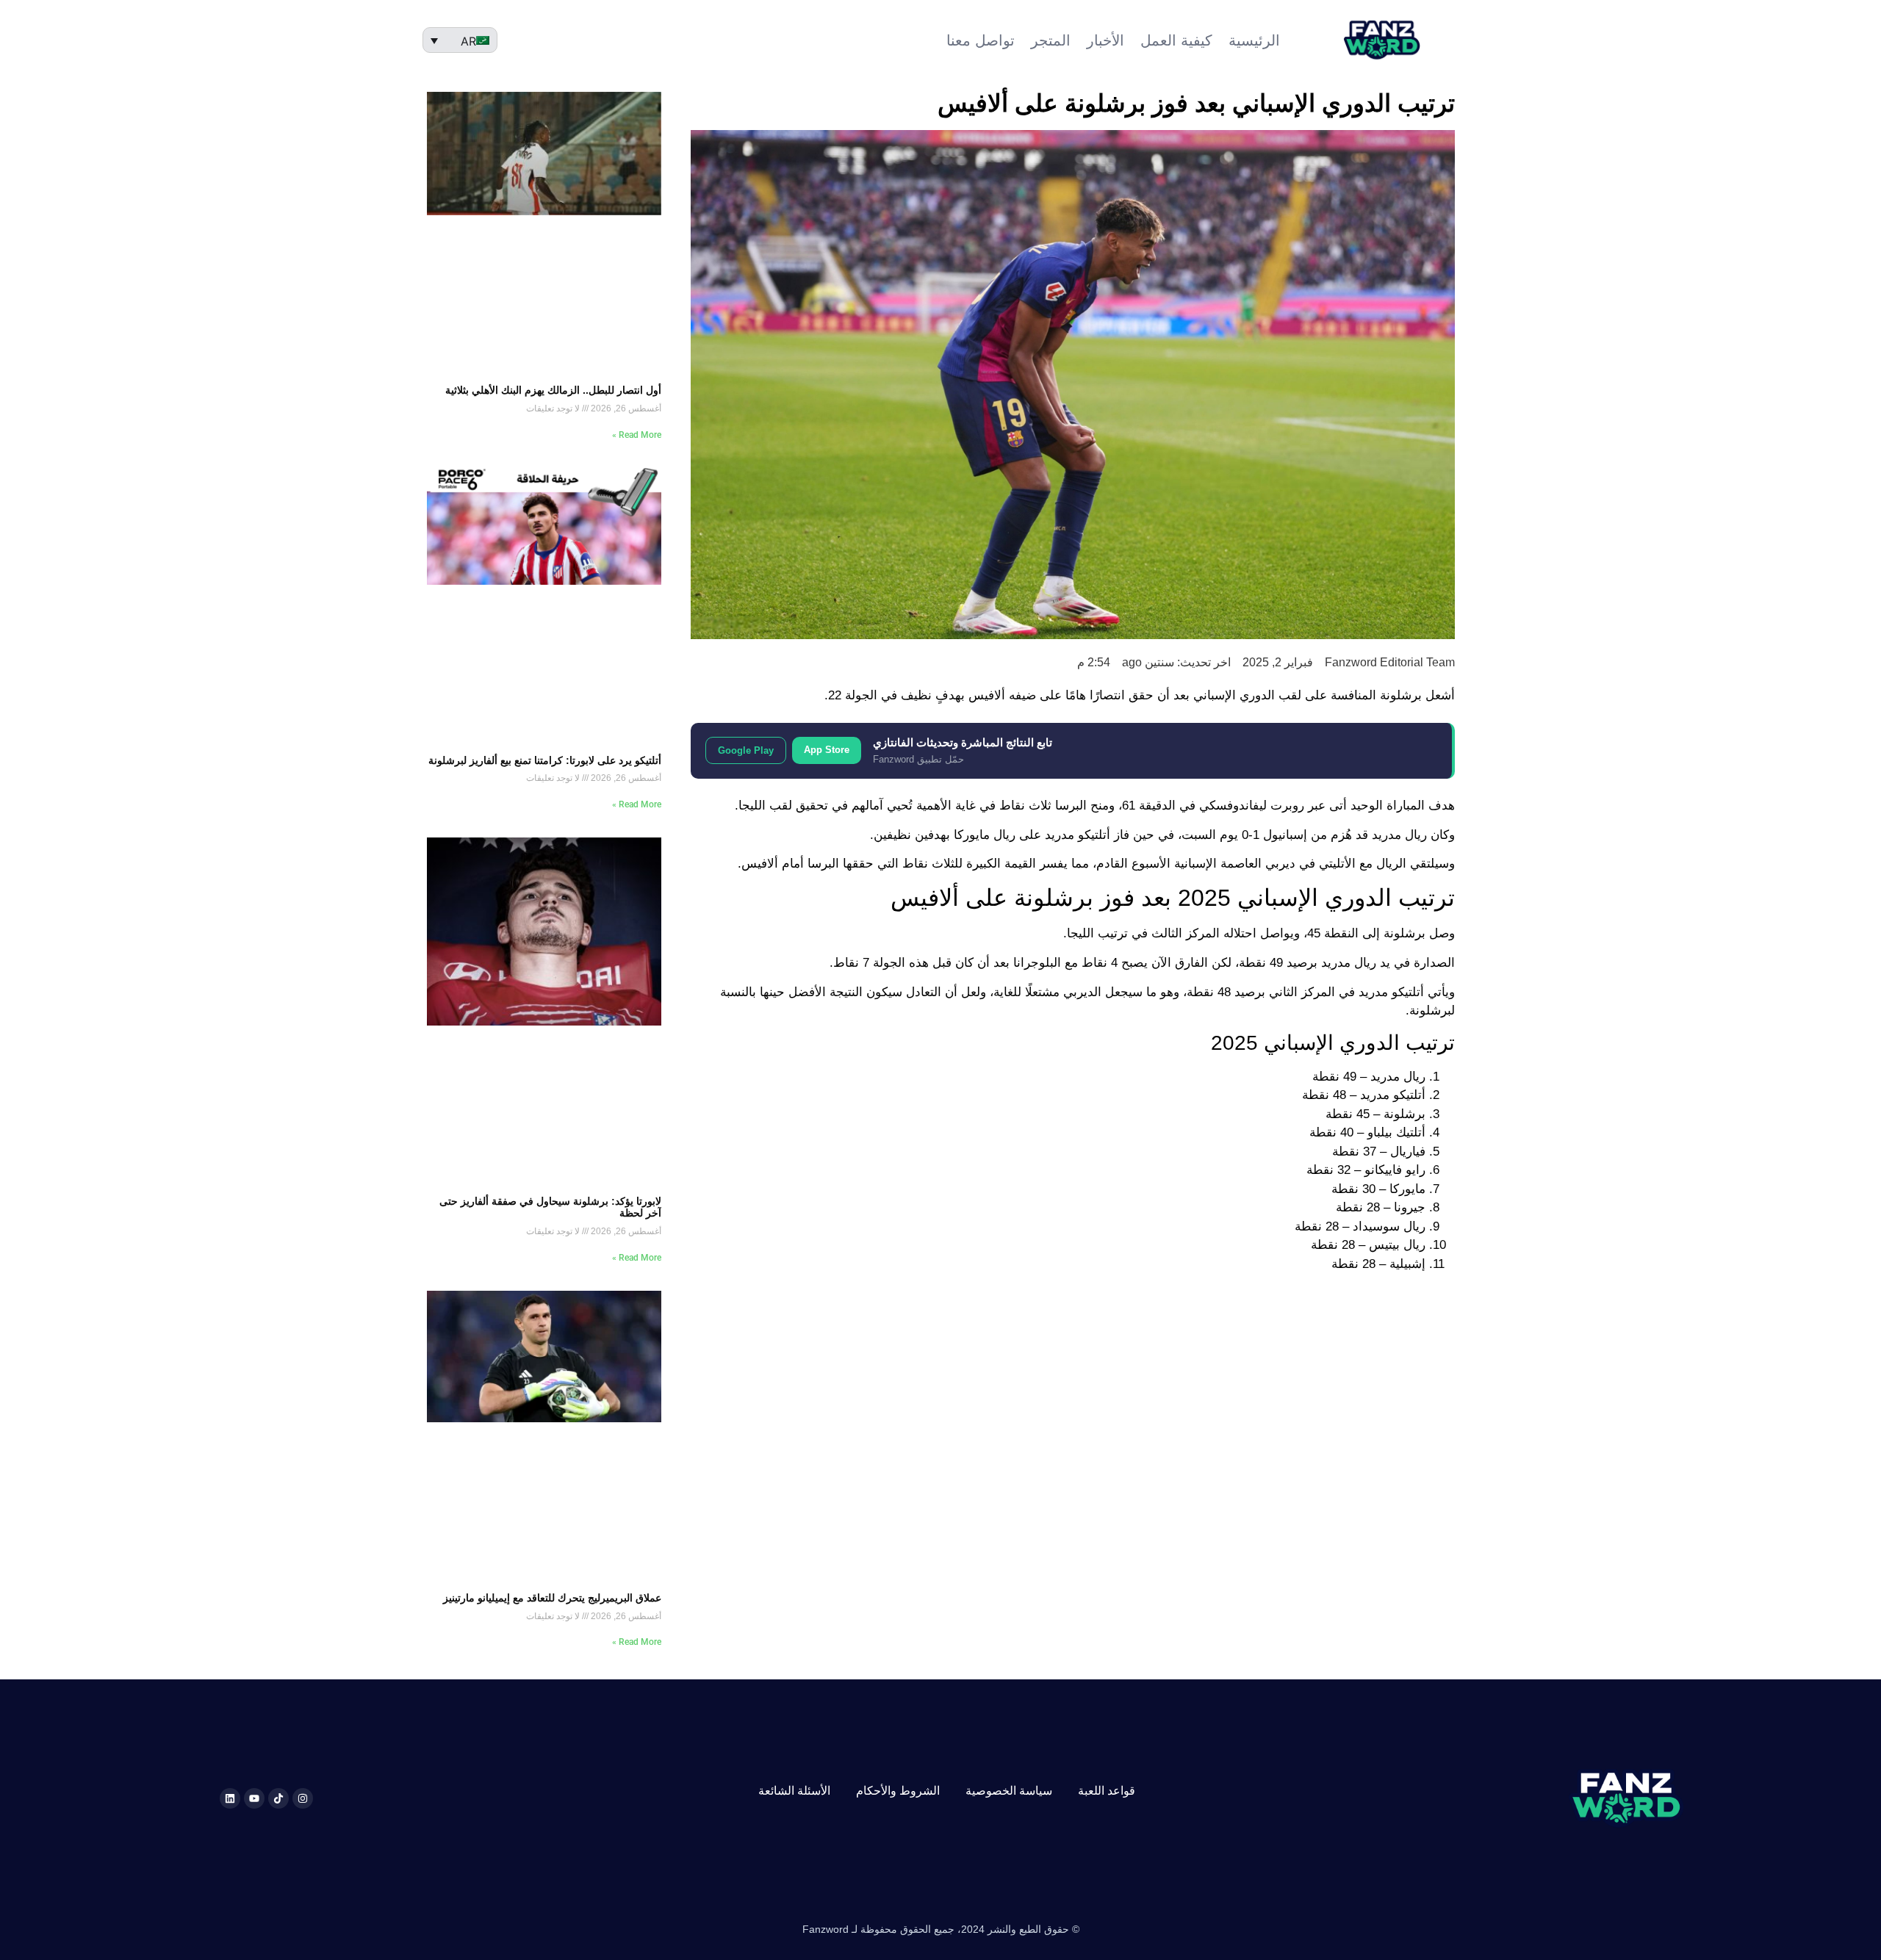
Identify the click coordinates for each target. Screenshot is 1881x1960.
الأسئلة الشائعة (794, 1791)
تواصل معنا (981, 40)
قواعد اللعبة (1107, 1791)
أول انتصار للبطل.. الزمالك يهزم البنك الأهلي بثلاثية (553, 390)
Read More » (637, 435)
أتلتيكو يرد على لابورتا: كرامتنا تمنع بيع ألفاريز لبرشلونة (545, 760)
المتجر (1051, 40)
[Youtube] (254, 1798)
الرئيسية (1254, 40)
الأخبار (1105, 40)
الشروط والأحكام (898, 1791)
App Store (827, 750)
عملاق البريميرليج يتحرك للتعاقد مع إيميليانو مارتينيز (552, 1598)
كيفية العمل (1176, 40)
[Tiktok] (278, 1798)
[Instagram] (303, 1798)
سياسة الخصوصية (1009, 1791)
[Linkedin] (230, 1798)
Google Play (746, 750)
